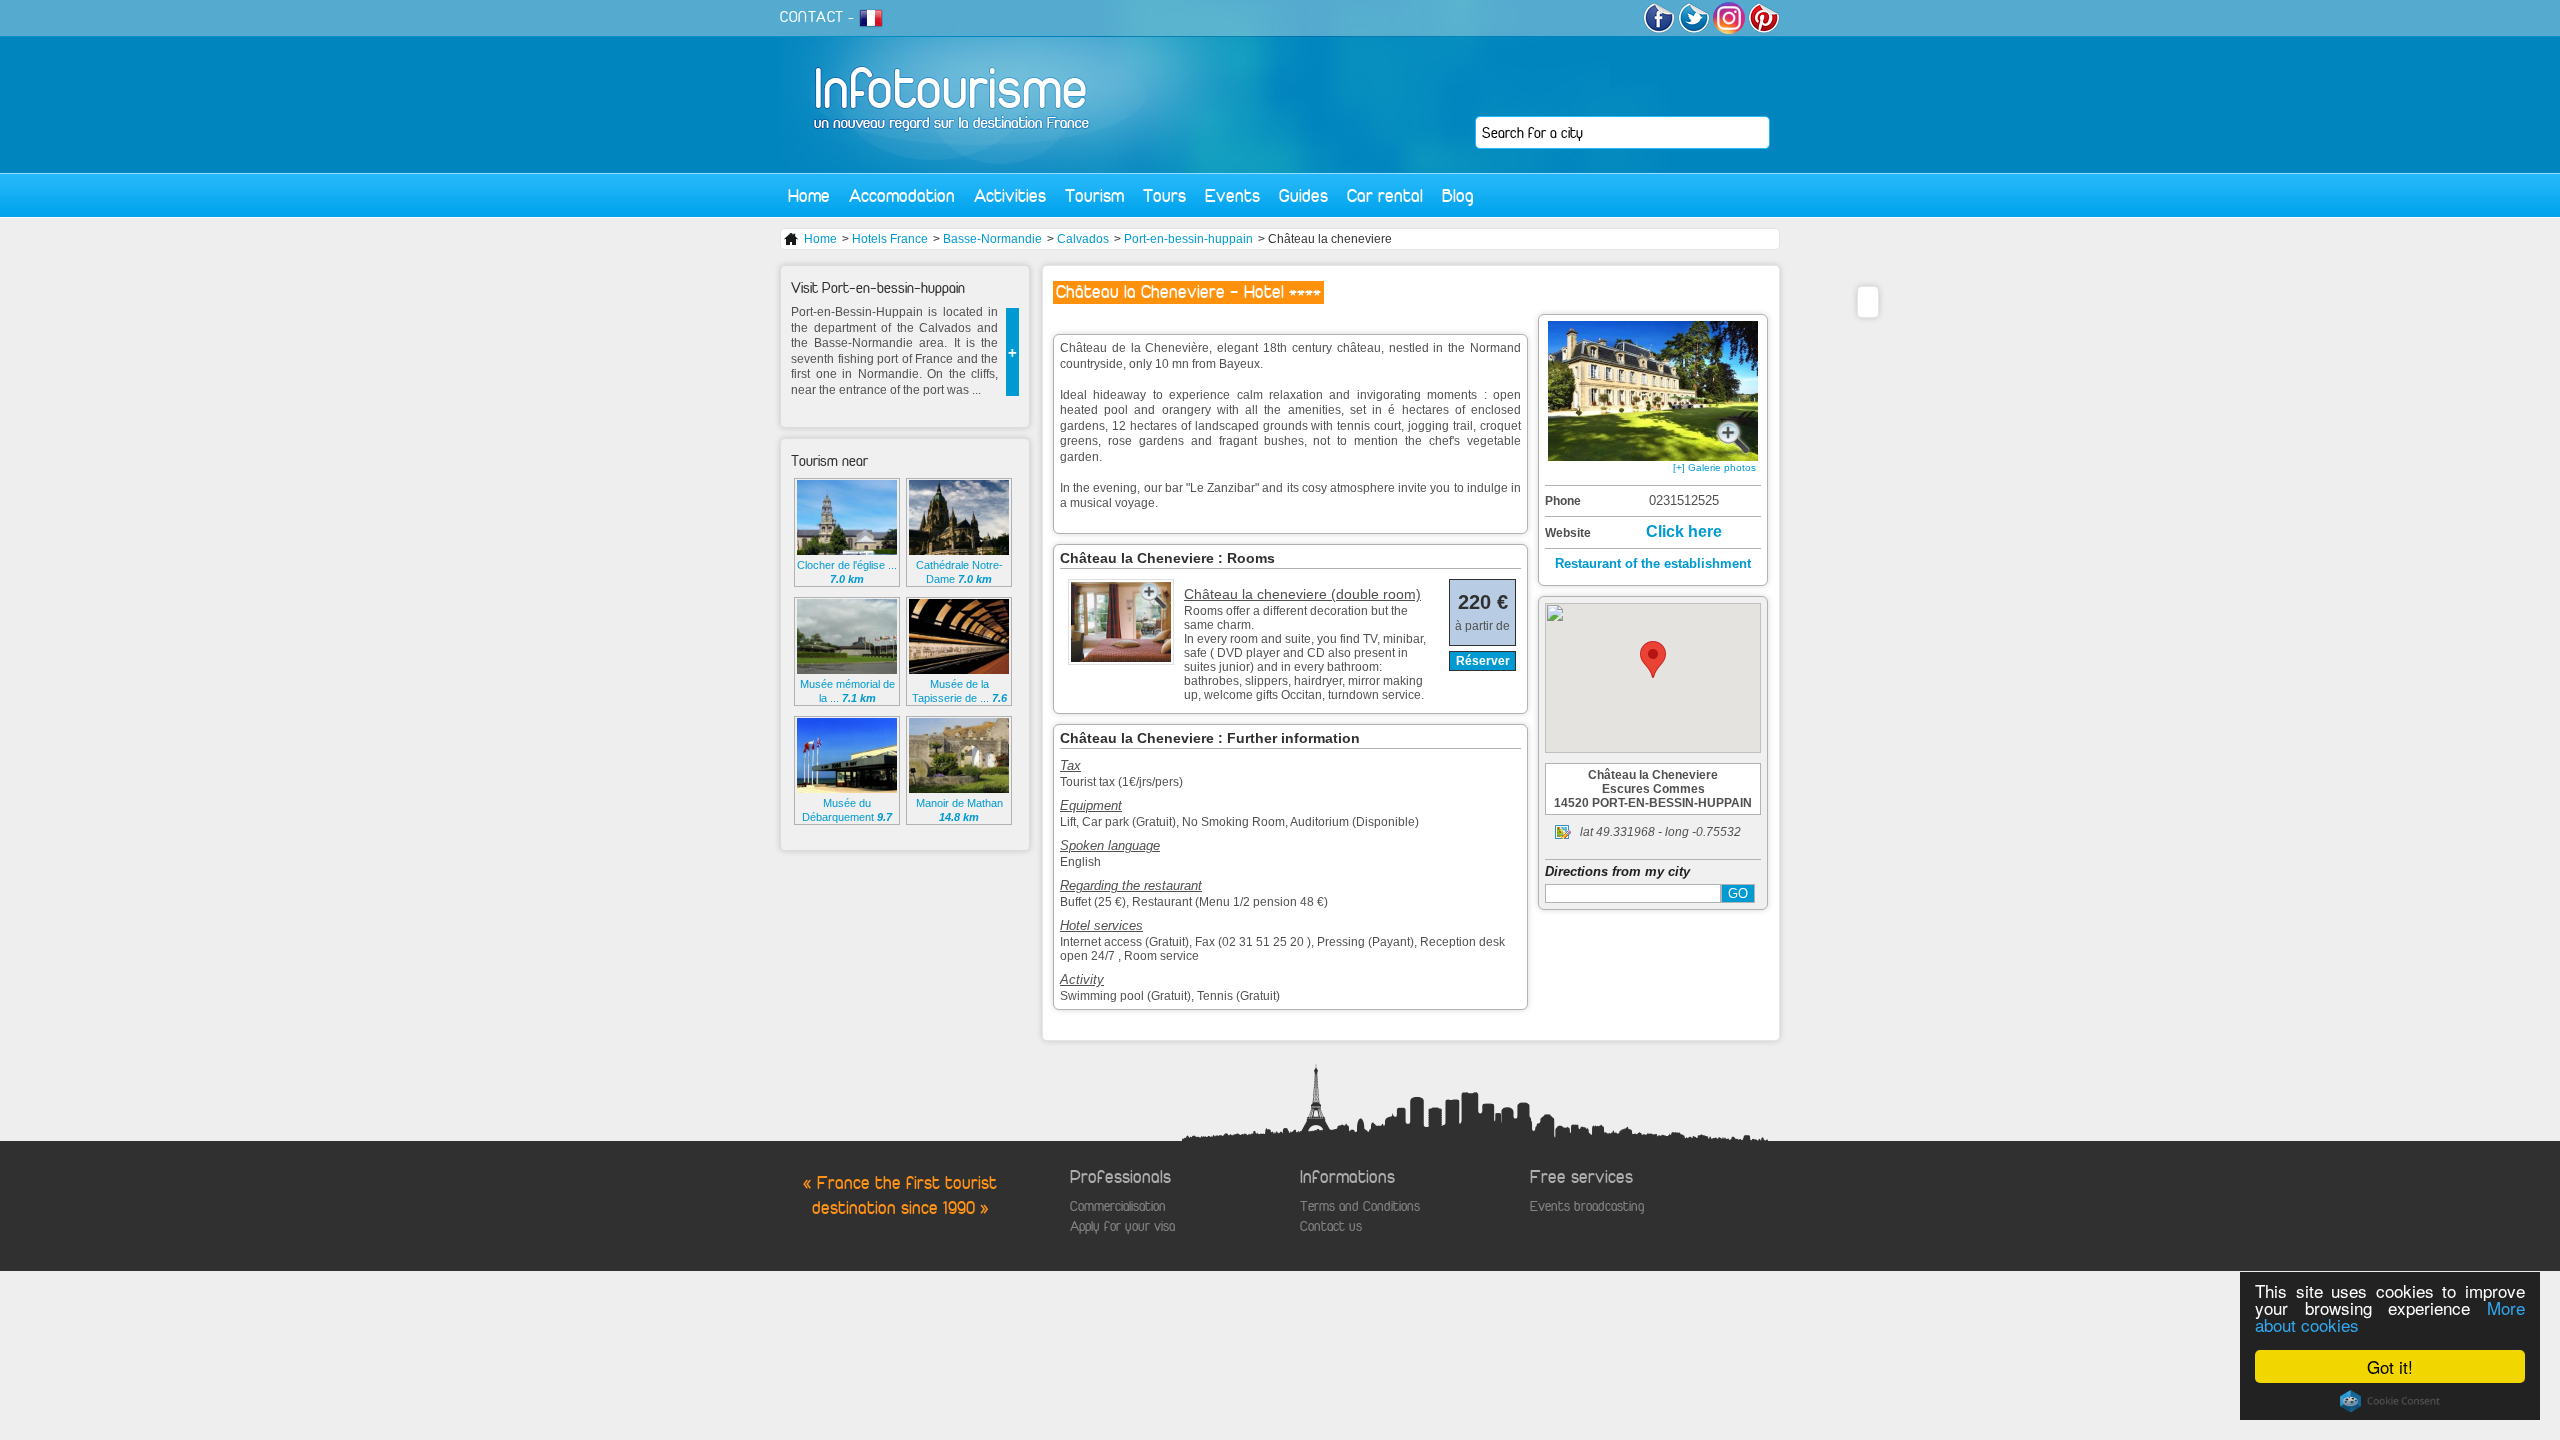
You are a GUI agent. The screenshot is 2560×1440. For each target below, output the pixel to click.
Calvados (1083, 239)
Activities (1010, 195)
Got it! (2390, 1366)
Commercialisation (1118, 1206)
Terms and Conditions (1360, 1206)
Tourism (1094, 195)
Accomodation (902, 195)
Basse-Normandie (992, 239)
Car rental (1385, 195)
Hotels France (890, 239)
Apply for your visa (1122, 1226)
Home (809, 195)
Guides (1303, 195)
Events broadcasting (1587, 1206)
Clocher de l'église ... (847, 572)
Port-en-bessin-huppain (1188, 239)
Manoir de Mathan (959, 810)
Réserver (1483, 661)
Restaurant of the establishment (1653, 563)
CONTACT (812, 17)
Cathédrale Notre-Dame (959, 572)
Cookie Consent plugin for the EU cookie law (2390, 1401)
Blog (1458, 195)
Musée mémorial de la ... (847, 691)
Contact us (1331, 1226)
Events (1232, 195)
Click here (1684, 531)
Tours (1164, 195)
